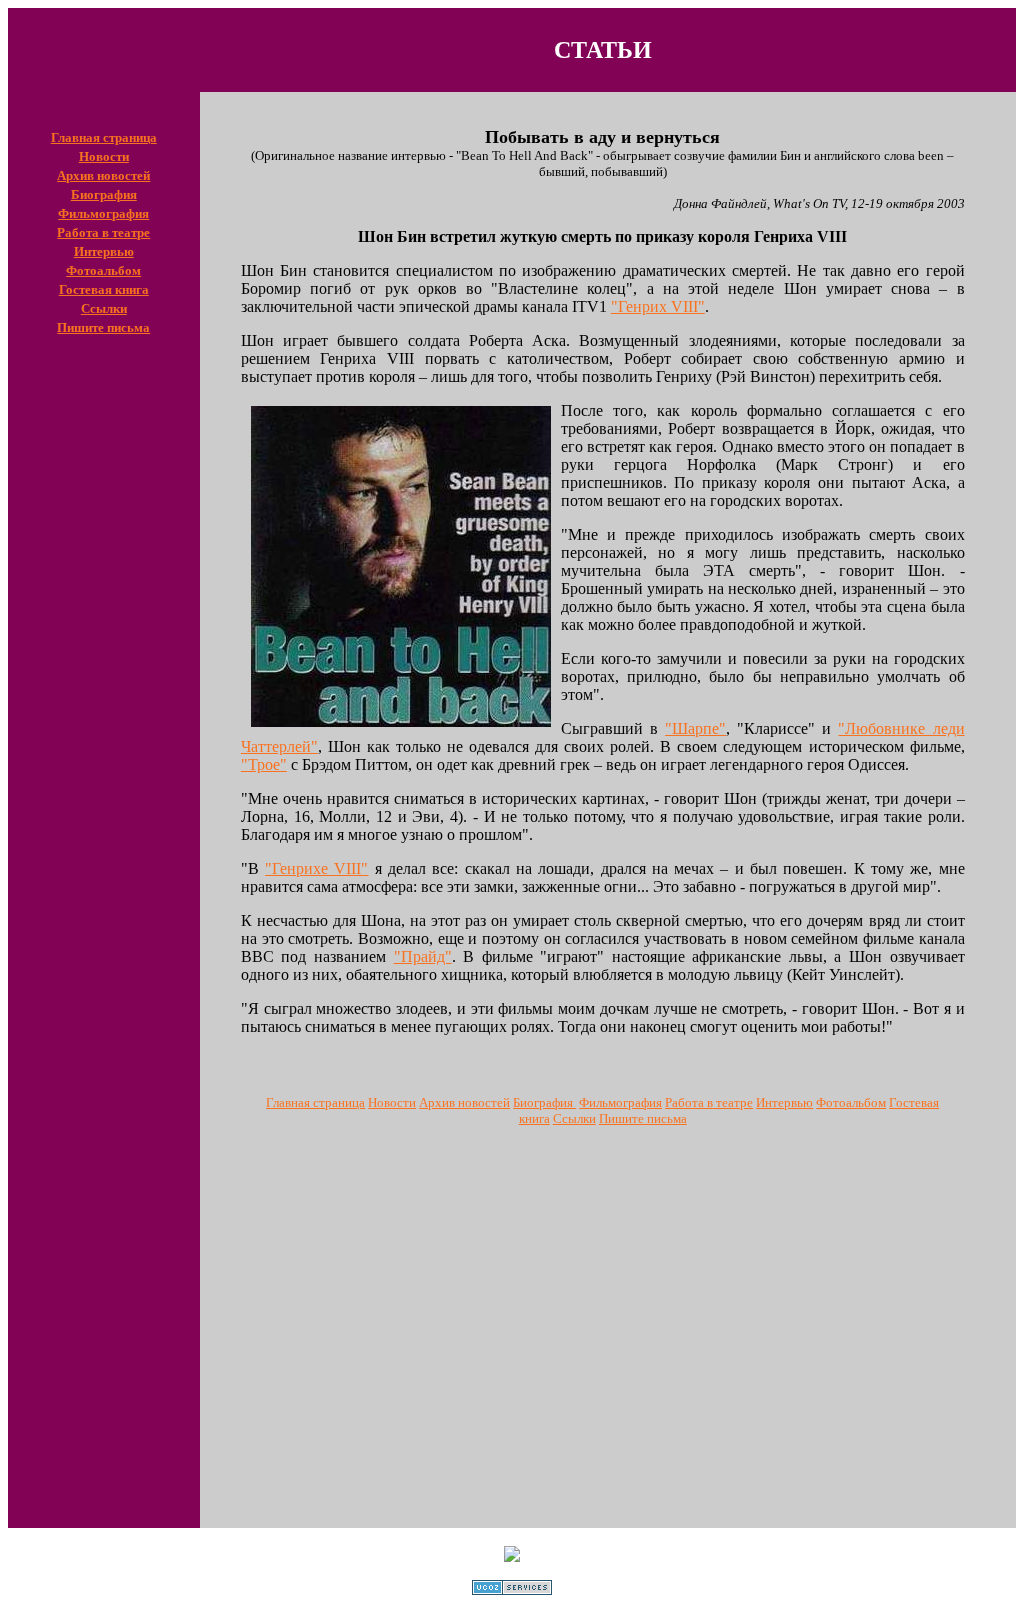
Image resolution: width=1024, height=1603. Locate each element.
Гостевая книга (104, 288)
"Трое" (264, 764)
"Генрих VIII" (658, 306)
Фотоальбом (103, 269)
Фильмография (103, 212)
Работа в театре (103, 231)
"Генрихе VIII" (316, 868)
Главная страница (104, 136)
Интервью (104, 250)
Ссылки (104, 307)
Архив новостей (103, 174)
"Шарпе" (695, 728)
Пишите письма (103, 326)
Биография (104, 193)
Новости (104, 155)
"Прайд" (423, 956)
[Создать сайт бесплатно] (512, 1589)
